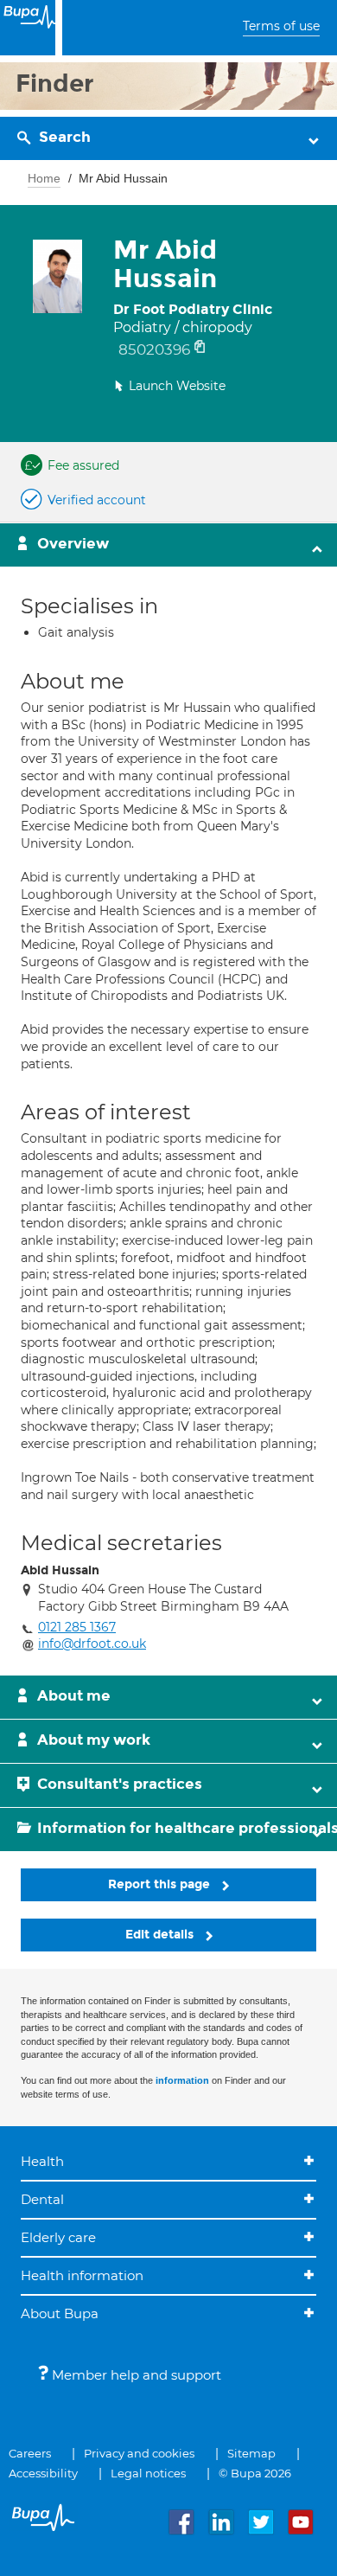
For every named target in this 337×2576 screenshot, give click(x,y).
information (182, 2080)
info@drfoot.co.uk (92, 1644)
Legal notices (148, 2473)
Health (42, 2161)
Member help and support (135, 2375)
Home (44, 178)
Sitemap (251, 2453)
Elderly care (58, 2237)
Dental (42, 2199)
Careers (30, 2453)
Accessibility (43, 2473)
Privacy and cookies (139, 2453)
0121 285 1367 (77, 1627)
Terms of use (281, 26)
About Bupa (60, 2313)
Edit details (161, 1935)
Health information (82, 2275)
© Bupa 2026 (255, 2473)
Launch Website (177, 386)
